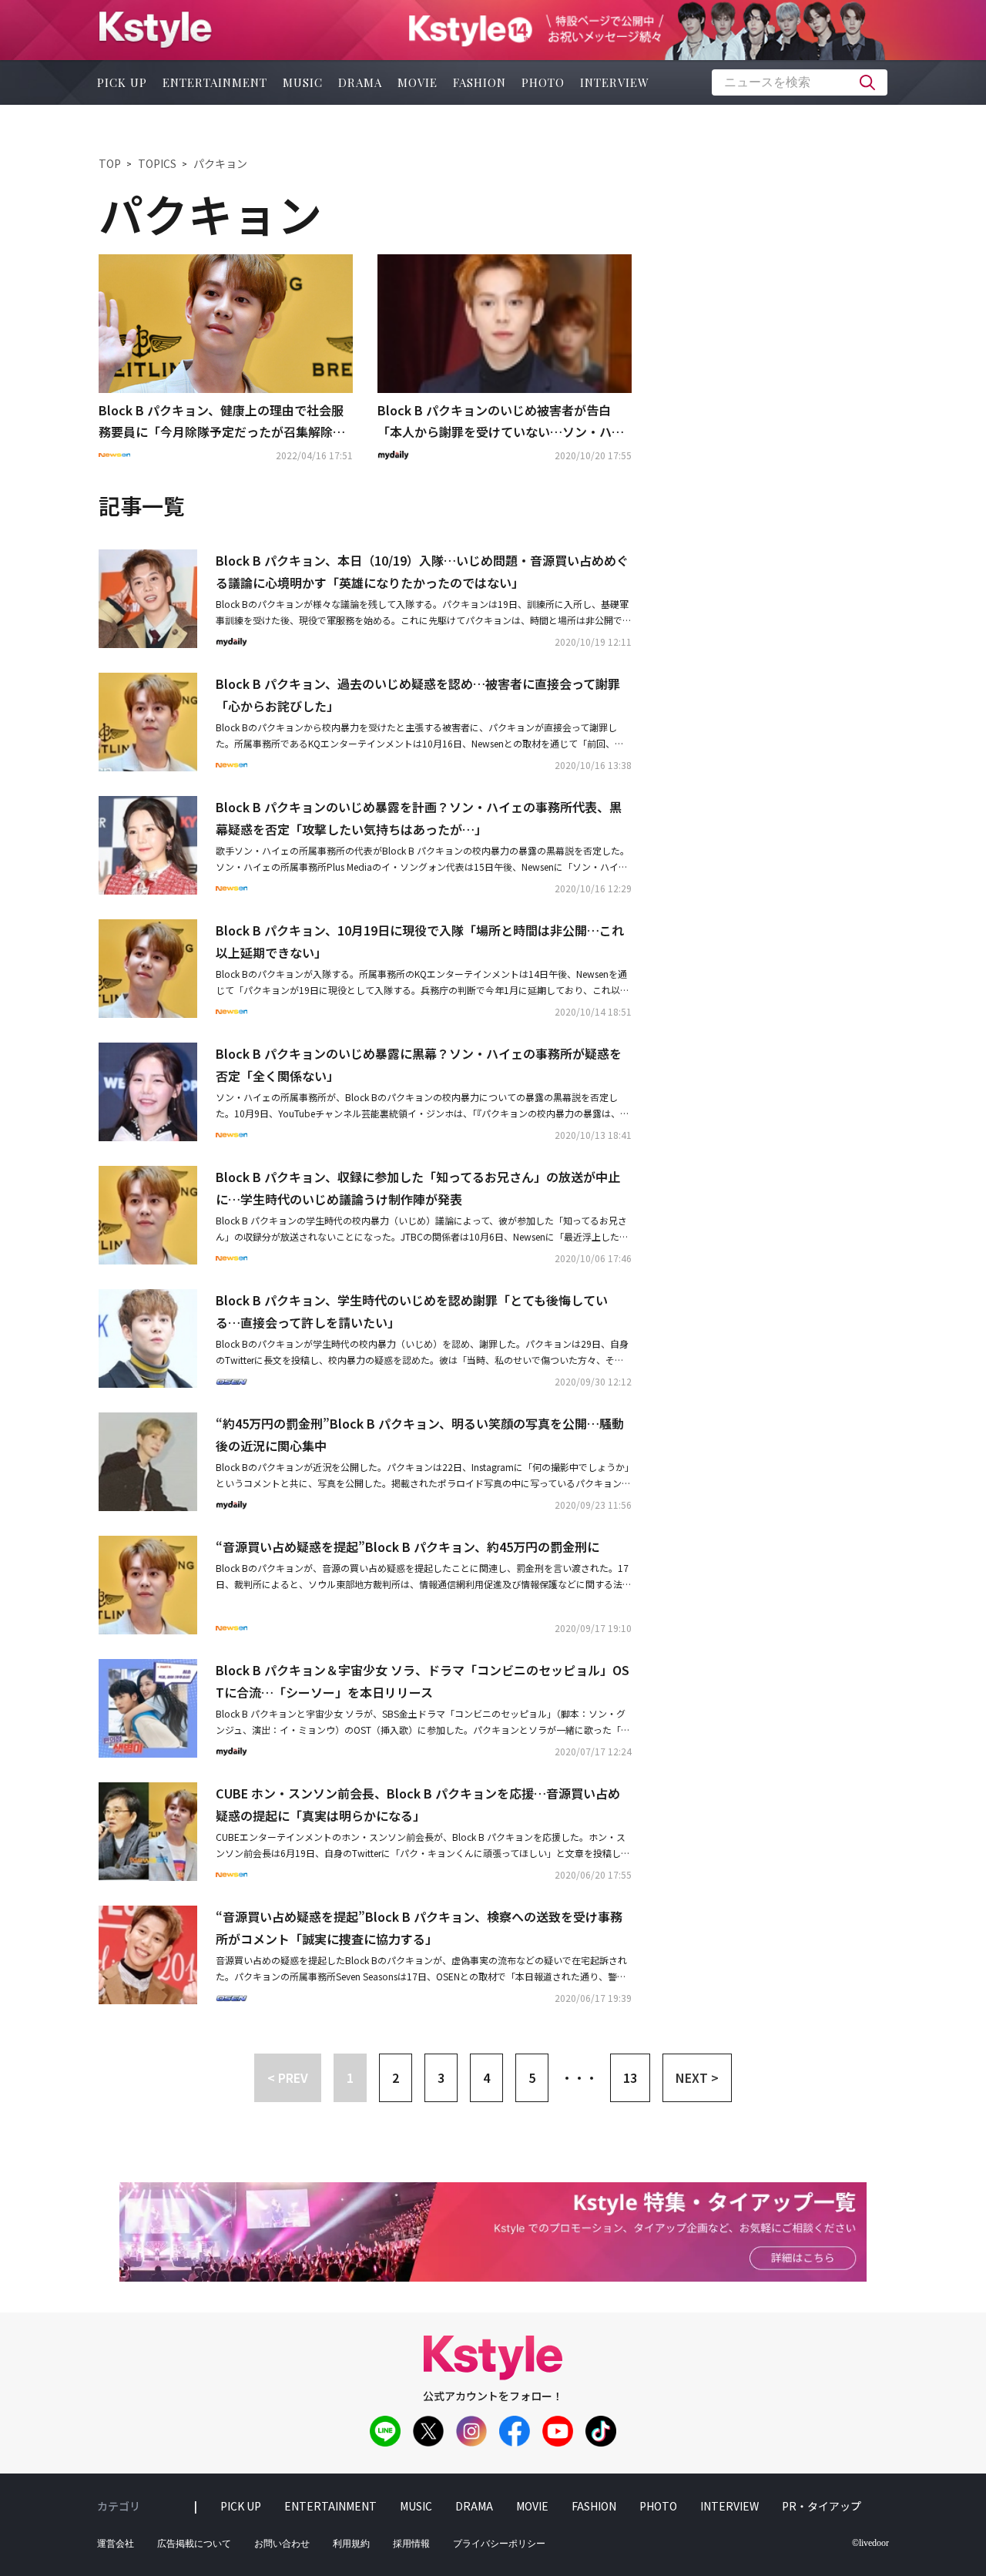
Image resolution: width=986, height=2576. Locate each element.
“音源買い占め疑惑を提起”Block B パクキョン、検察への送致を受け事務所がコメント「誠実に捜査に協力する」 (419, 1928)
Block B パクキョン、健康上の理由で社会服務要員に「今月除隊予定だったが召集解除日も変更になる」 (222, 422)
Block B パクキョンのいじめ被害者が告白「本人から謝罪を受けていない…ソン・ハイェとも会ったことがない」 (501, 422)
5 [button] (532, 2077)
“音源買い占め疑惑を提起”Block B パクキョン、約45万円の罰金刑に (407, 1547)
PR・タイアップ (822, 2506)
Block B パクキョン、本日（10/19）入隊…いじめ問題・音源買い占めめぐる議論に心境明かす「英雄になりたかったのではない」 (422, 571)
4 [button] (486, 2077)
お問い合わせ (282, 2544)
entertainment (215, 82)
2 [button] (396, 2077)
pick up (122, 82)
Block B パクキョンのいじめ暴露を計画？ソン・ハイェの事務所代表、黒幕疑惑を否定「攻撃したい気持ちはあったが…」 (419, 818)
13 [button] (630, 2077)
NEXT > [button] (697, 2077)
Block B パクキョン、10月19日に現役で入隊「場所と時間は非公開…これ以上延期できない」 (420, 941)
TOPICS (157, 163)
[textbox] (800, 82)
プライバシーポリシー (499, 2544)
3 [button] (441, 2077)
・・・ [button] (579, 2077)
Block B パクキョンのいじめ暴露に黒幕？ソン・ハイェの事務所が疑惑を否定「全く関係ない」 (419, 1065)
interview (615, 82)
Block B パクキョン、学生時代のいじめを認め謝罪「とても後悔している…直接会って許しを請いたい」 (412, 1311)
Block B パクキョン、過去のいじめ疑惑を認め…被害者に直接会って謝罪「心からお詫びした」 (418, 695)
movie (418, 82)
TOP (110, 163)
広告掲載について (194, 2544)
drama (360, 82)
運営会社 (116, 2544)
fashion (480, 82)
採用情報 (411, 2544)
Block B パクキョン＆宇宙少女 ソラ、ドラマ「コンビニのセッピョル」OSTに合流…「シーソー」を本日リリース (423, 1681)
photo (543, 82)
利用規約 (351, 2544)
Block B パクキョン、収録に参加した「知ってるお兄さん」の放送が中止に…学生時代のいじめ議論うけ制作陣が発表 (418, 1188)
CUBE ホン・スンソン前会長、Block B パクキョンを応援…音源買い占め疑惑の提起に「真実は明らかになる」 (418, 1804)
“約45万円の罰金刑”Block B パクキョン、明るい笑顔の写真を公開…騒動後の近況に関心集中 (420, 1434)
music (303, 82)
